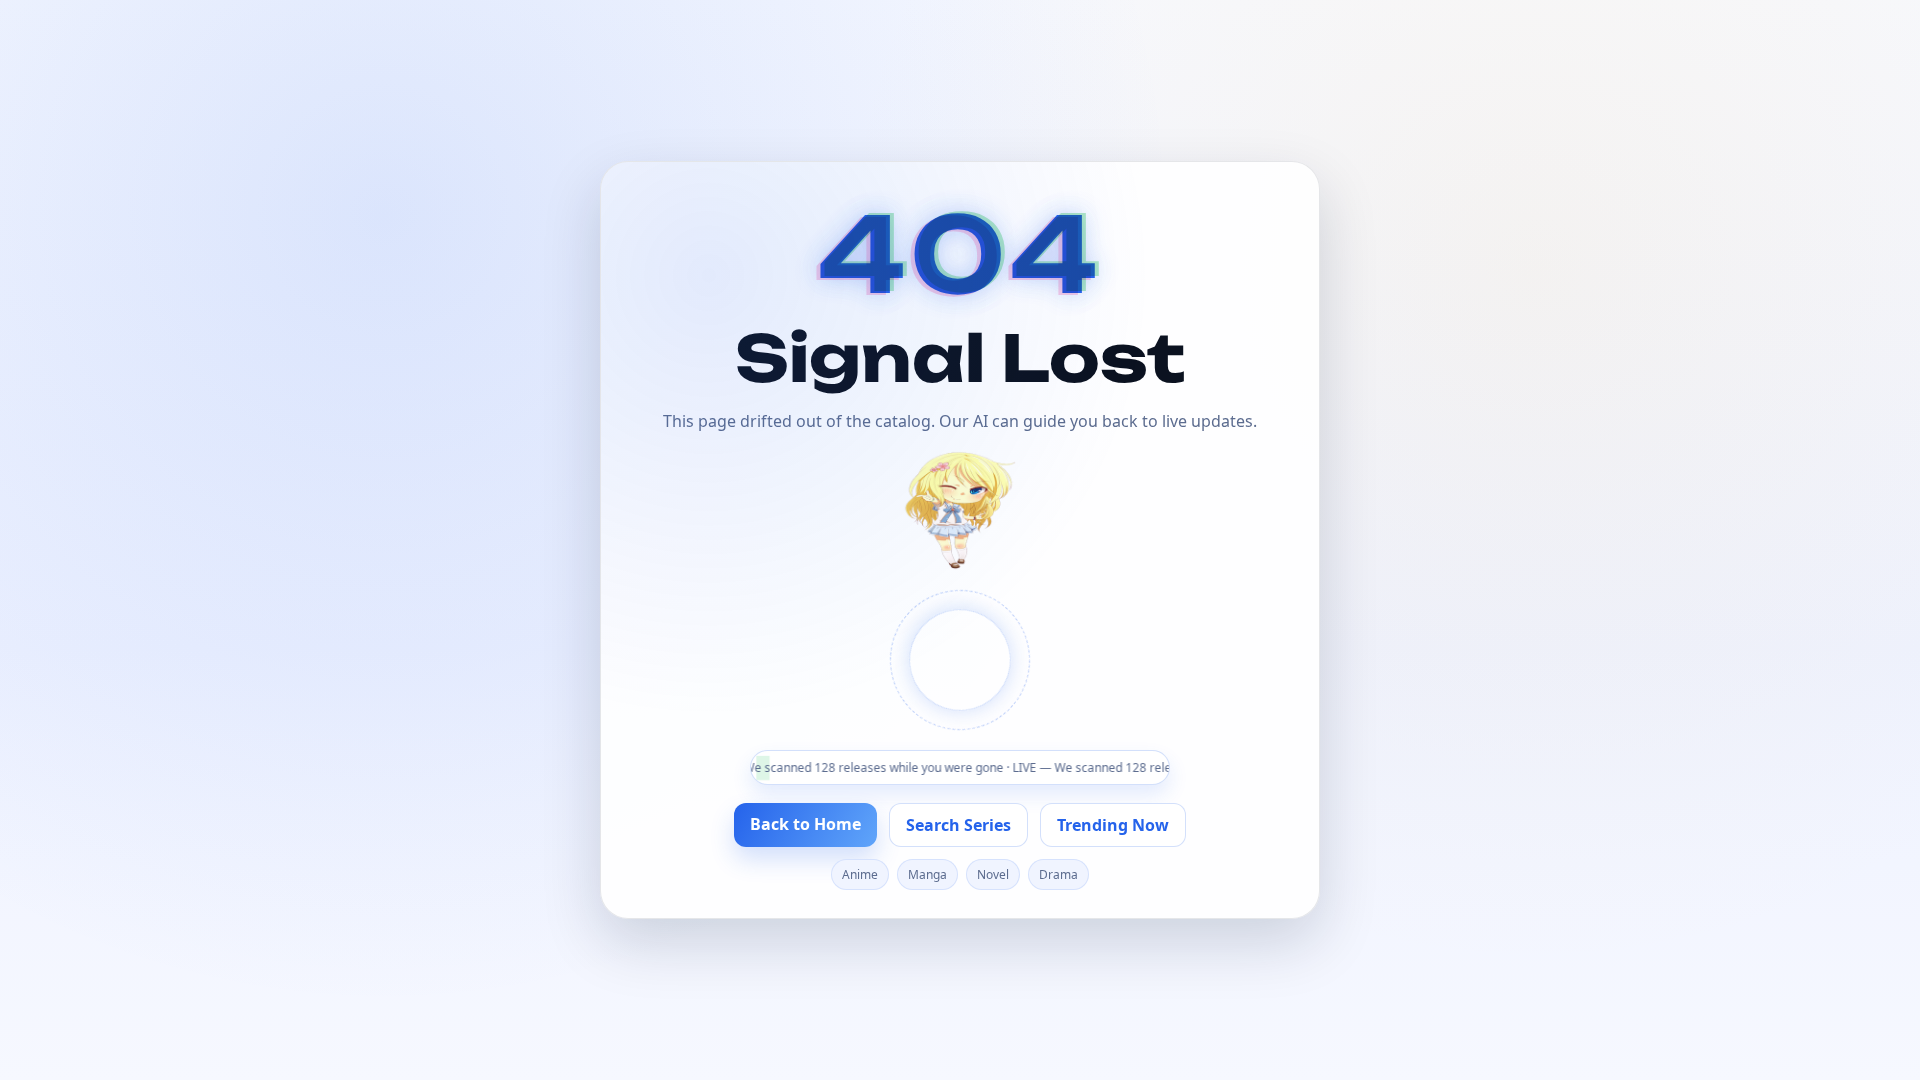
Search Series (958, 825)
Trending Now (1113, 825)
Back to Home (805, 824)
